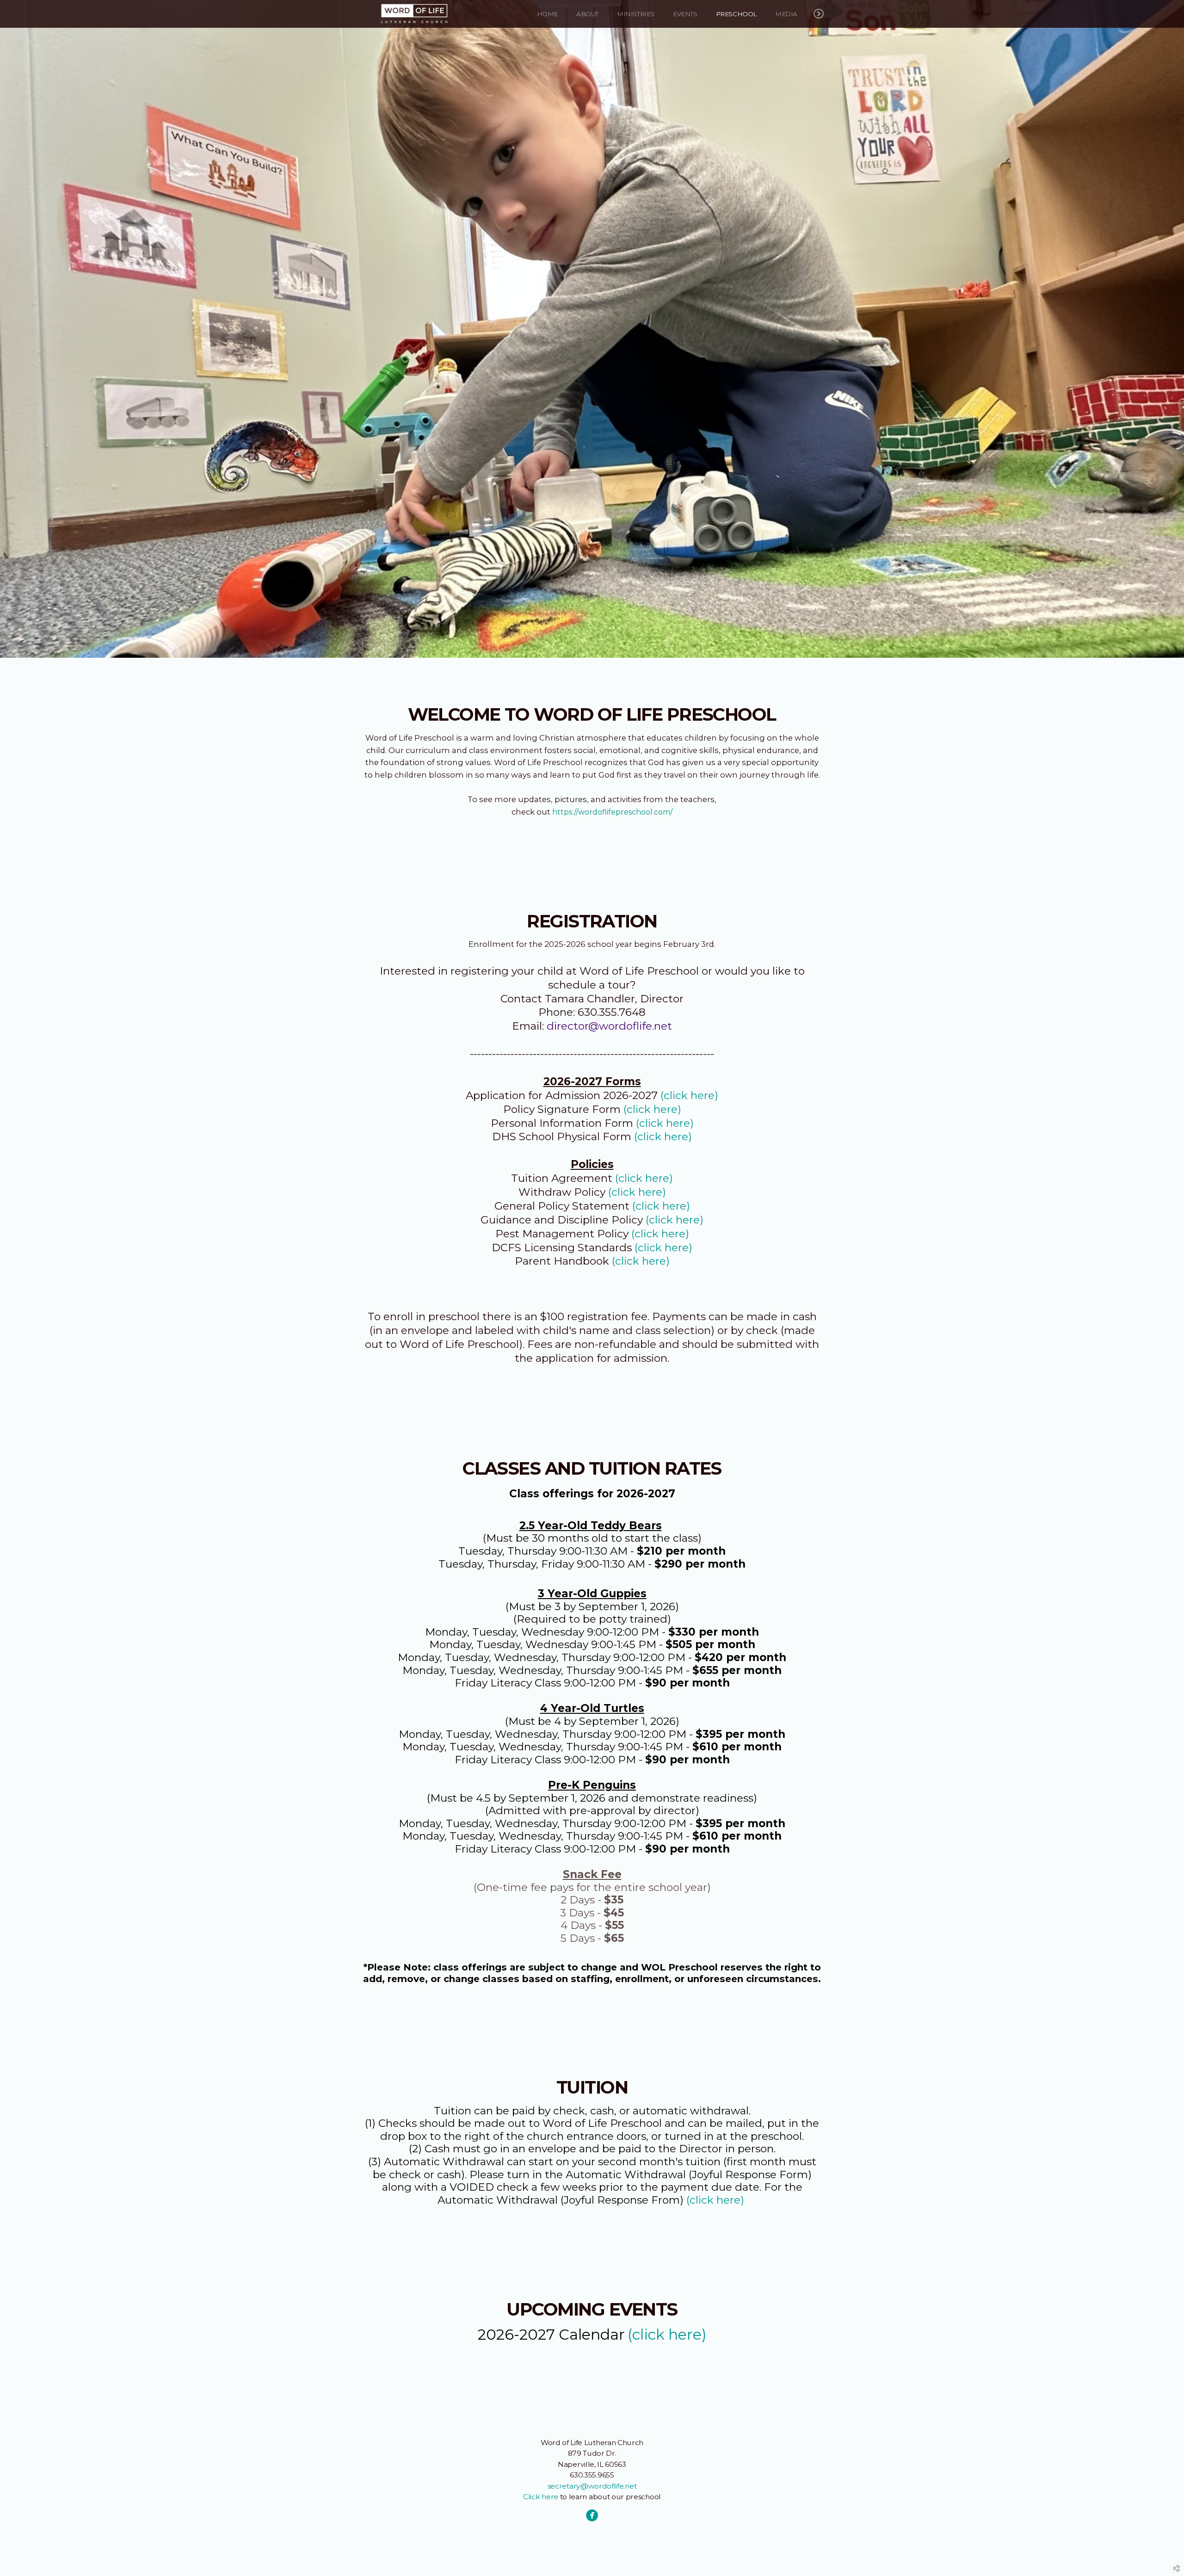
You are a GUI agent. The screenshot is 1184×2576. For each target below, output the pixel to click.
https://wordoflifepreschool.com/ (612, 812)
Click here (541, 2497)
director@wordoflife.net (609, 1026)
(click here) (689, 1095)
